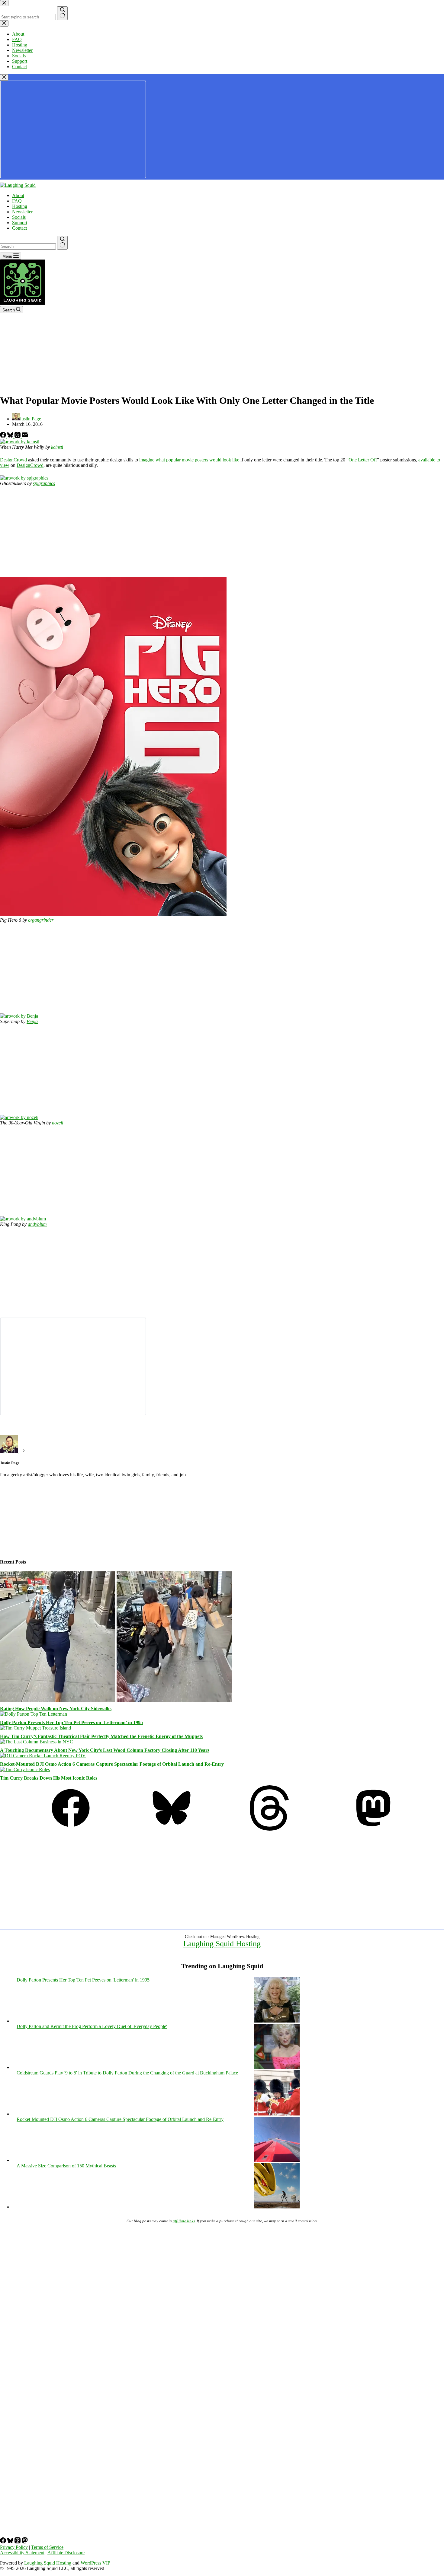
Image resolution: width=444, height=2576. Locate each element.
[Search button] (62, 243)
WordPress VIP (95, 2563)
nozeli (58, 1123)
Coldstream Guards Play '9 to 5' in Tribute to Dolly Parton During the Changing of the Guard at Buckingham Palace (127, 2073)
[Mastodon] (373, 1829)
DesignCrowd (13, 460)
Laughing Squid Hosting (222, 1944)
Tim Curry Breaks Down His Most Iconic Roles (49, 1778)
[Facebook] (4, 436)
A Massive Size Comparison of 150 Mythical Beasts (66, 2166)
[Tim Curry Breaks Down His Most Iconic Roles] (25, 1769)
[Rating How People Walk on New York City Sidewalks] (116, 1700)
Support (20, 223)
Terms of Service (47, 2547)
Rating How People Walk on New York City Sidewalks (56, 1709)
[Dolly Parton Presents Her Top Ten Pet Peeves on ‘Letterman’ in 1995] (34, 1714)
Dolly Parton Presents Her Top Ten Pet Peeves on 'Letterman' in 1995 (83, 1980)
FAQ (17, 201)
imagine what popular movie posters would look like (189, 460)
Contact (19, 228)
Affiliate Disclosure (66, 2553)
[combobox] (28, 246)
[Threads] (18, 436)
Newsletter (22, 212)
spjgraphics (44, 483)
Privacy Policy (14, 2547)
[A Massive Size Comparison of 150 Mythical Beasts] (277, 2207)
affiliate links (184, 2221)
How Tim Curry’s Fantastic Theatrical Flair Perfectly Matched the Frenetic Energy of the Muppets (101, 1736)
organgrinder (41, 920)
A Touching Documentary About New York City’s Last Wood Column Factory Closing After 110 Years (105, 1750)
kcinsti (57, 447)
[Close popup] (4, 77)
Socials (19, 217)
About (18, 195)
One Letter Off (363, 460)
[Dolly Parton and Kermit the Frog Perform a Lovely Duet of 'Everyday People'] (277, 2067)
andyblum (37, 1224)
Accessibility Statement (22, 2553)
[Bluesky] (11, 436)
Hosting (20, 206)
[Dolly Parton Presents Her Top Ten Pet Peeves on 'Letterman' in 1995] (277, 2021)
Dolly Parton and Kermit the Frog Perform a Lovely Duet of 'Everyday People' (92, 2026)
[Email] (25, 436)
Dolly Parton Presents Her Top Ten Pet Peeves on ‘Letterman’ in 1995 (71, 1722)
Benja (32, 1021)
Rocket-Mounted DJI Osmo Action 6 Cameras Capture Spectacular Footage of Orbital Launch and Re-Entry (112, 1764)
